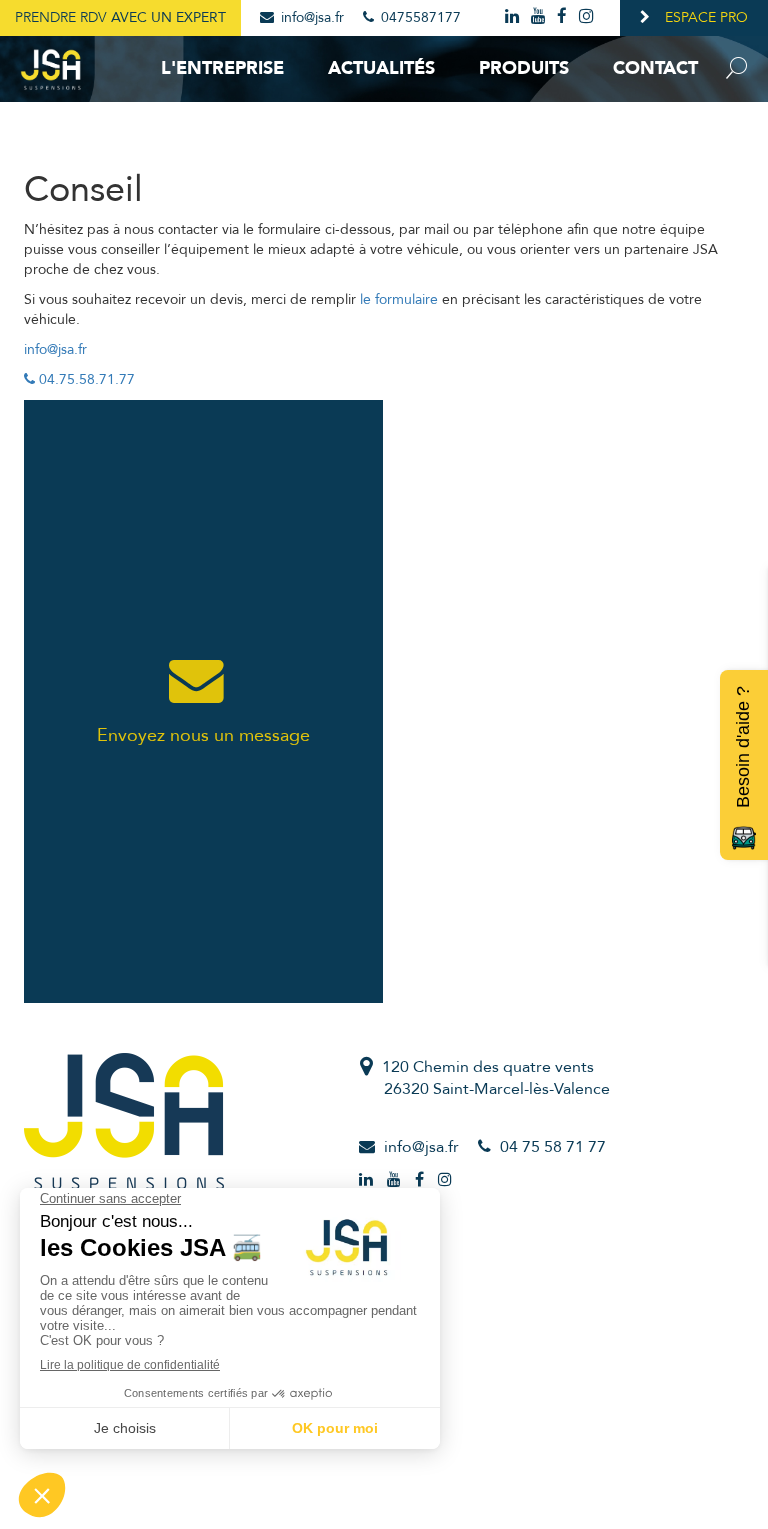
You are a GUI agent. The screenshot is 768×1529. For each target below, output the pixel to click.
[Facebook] (563, 17)
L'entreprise (222, 68)
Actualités (381, 68)
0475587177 (419, 17)
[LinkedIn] (513, 17)
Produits (524, 68)
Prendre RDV (120, 17)
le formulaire (399, 299)
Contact (655, 68)
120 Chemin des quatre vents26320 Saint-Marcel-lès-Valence (496, 1078)
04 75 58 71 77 (553, 1147)
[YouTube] (539, 17)
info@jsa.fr (310, 17)
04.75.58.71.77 (85, 379)
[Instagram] (587, 17)
